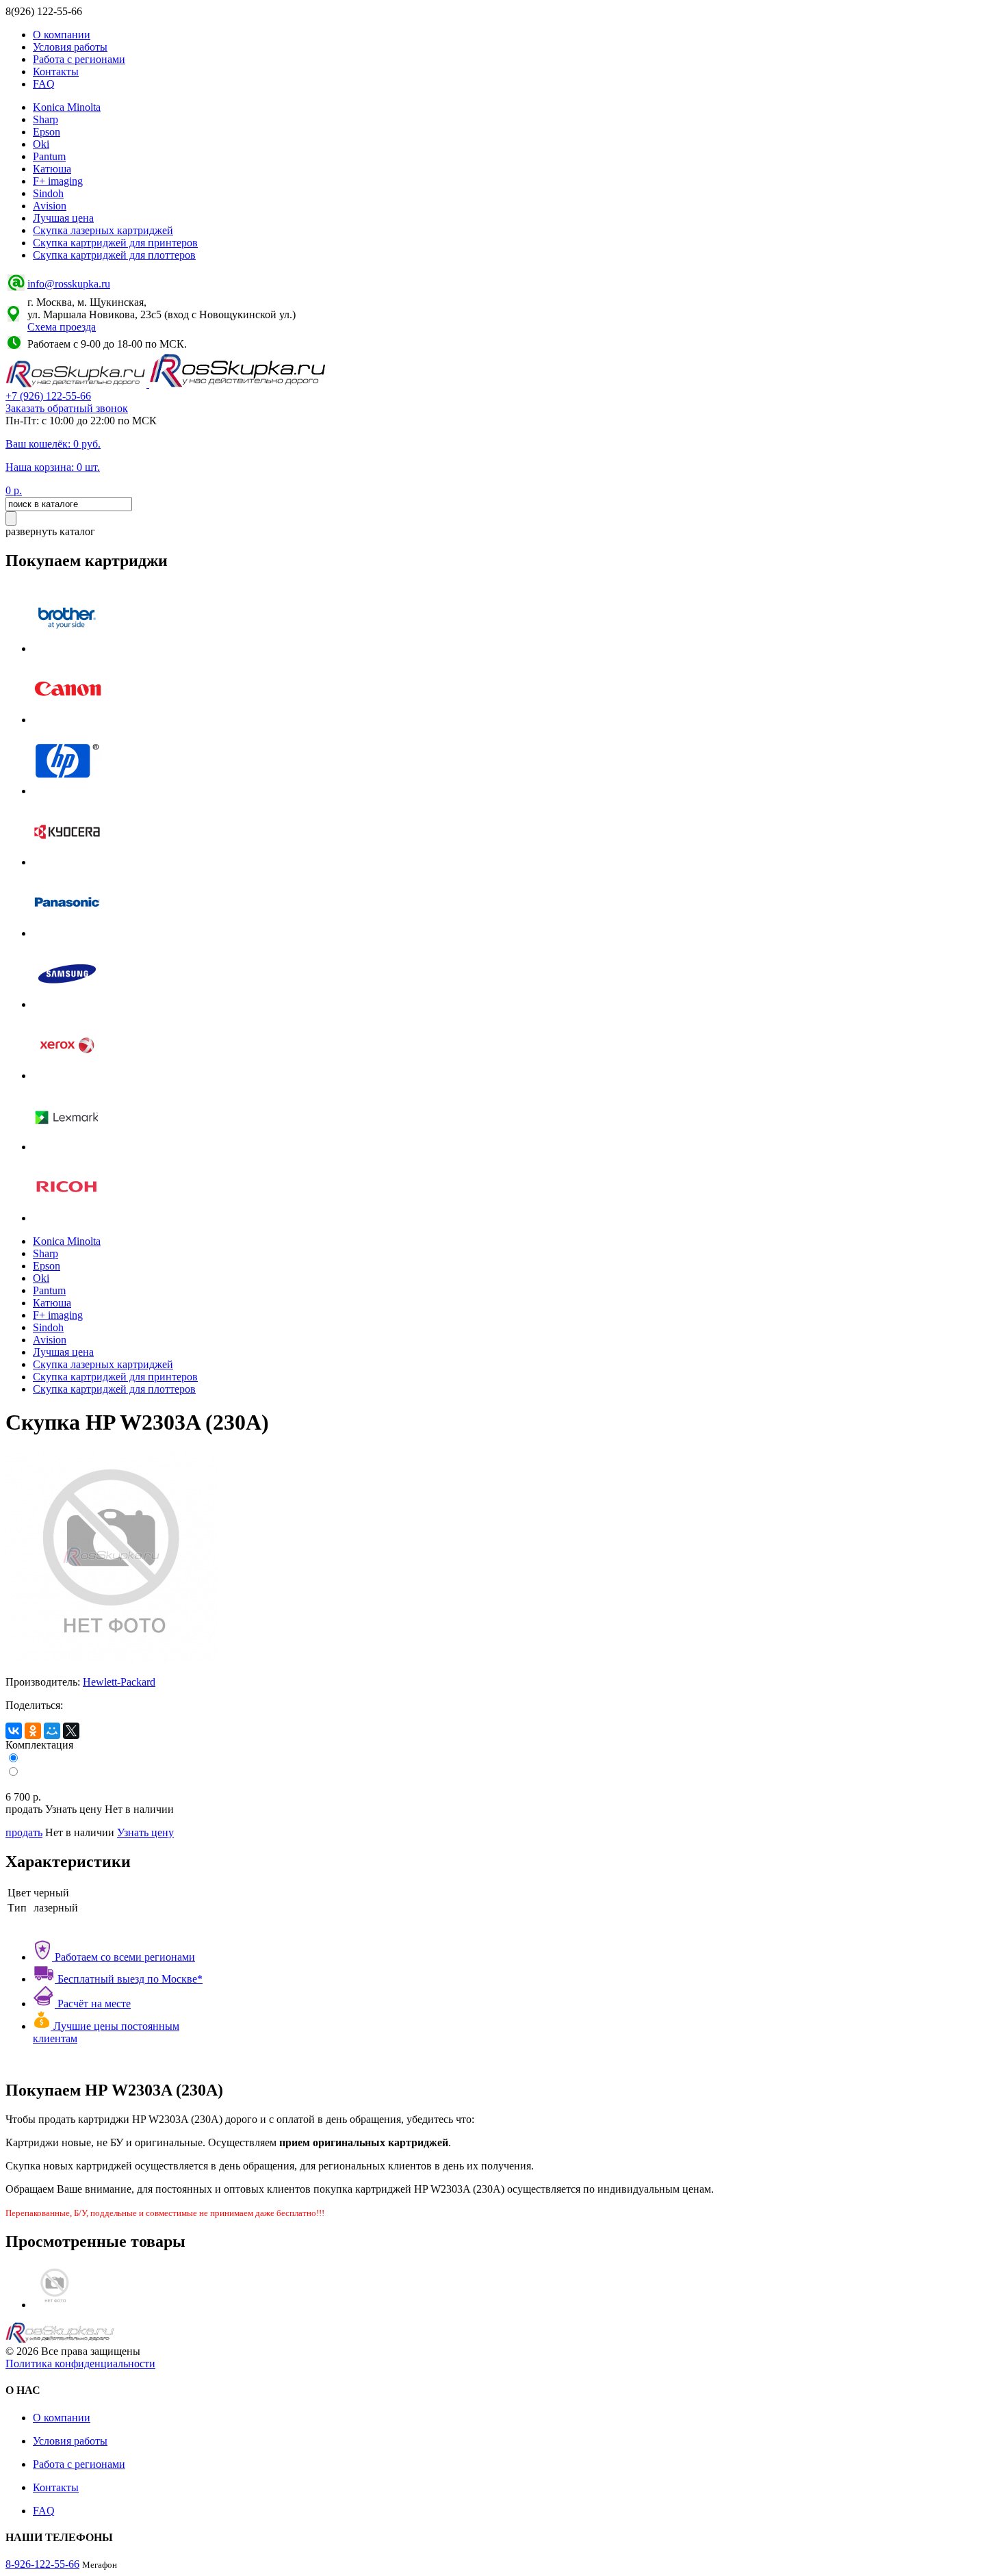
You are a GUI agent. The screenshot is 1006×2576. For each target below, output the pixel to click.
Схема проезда (62, 327)
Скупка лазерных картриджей (103, 230)
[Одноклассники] (33, 1731)
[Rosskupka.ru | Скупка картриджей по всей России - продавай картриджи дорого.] (77, 384)
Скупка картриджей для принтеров (115, 243)
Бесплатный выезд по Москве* (129, 1979)
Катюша (52, 169)
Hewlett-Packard (119, 1682)
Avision (50, 206)
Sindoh (48, 193)
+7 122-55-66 (48, 396)
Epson (47, 132)
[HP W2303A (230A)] (55, 2305)
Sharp (46, 119)
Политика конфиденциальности (80, 2364)
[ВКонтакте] (14, 1731)
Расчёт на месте (93, 2004)
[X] (71, 1731)
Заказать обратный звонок (67, 408)
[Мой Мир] (52, 1731)
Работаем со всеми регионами (124, 1957)
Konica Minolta (67, 107)
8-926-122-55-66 (42, 2564)
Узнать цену (145, 1832)
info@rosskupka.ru (69, 284)
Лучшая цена (63, 218)
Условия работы (70, 47)
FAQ (44, 84)
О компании (62, 35)
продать (24, 1832)
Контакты (56, 72)
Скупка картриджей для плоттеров (114, 255)
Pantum (49, 156)
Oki (41, 144)
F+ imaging (58, 181)
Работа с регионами (79, 59)
